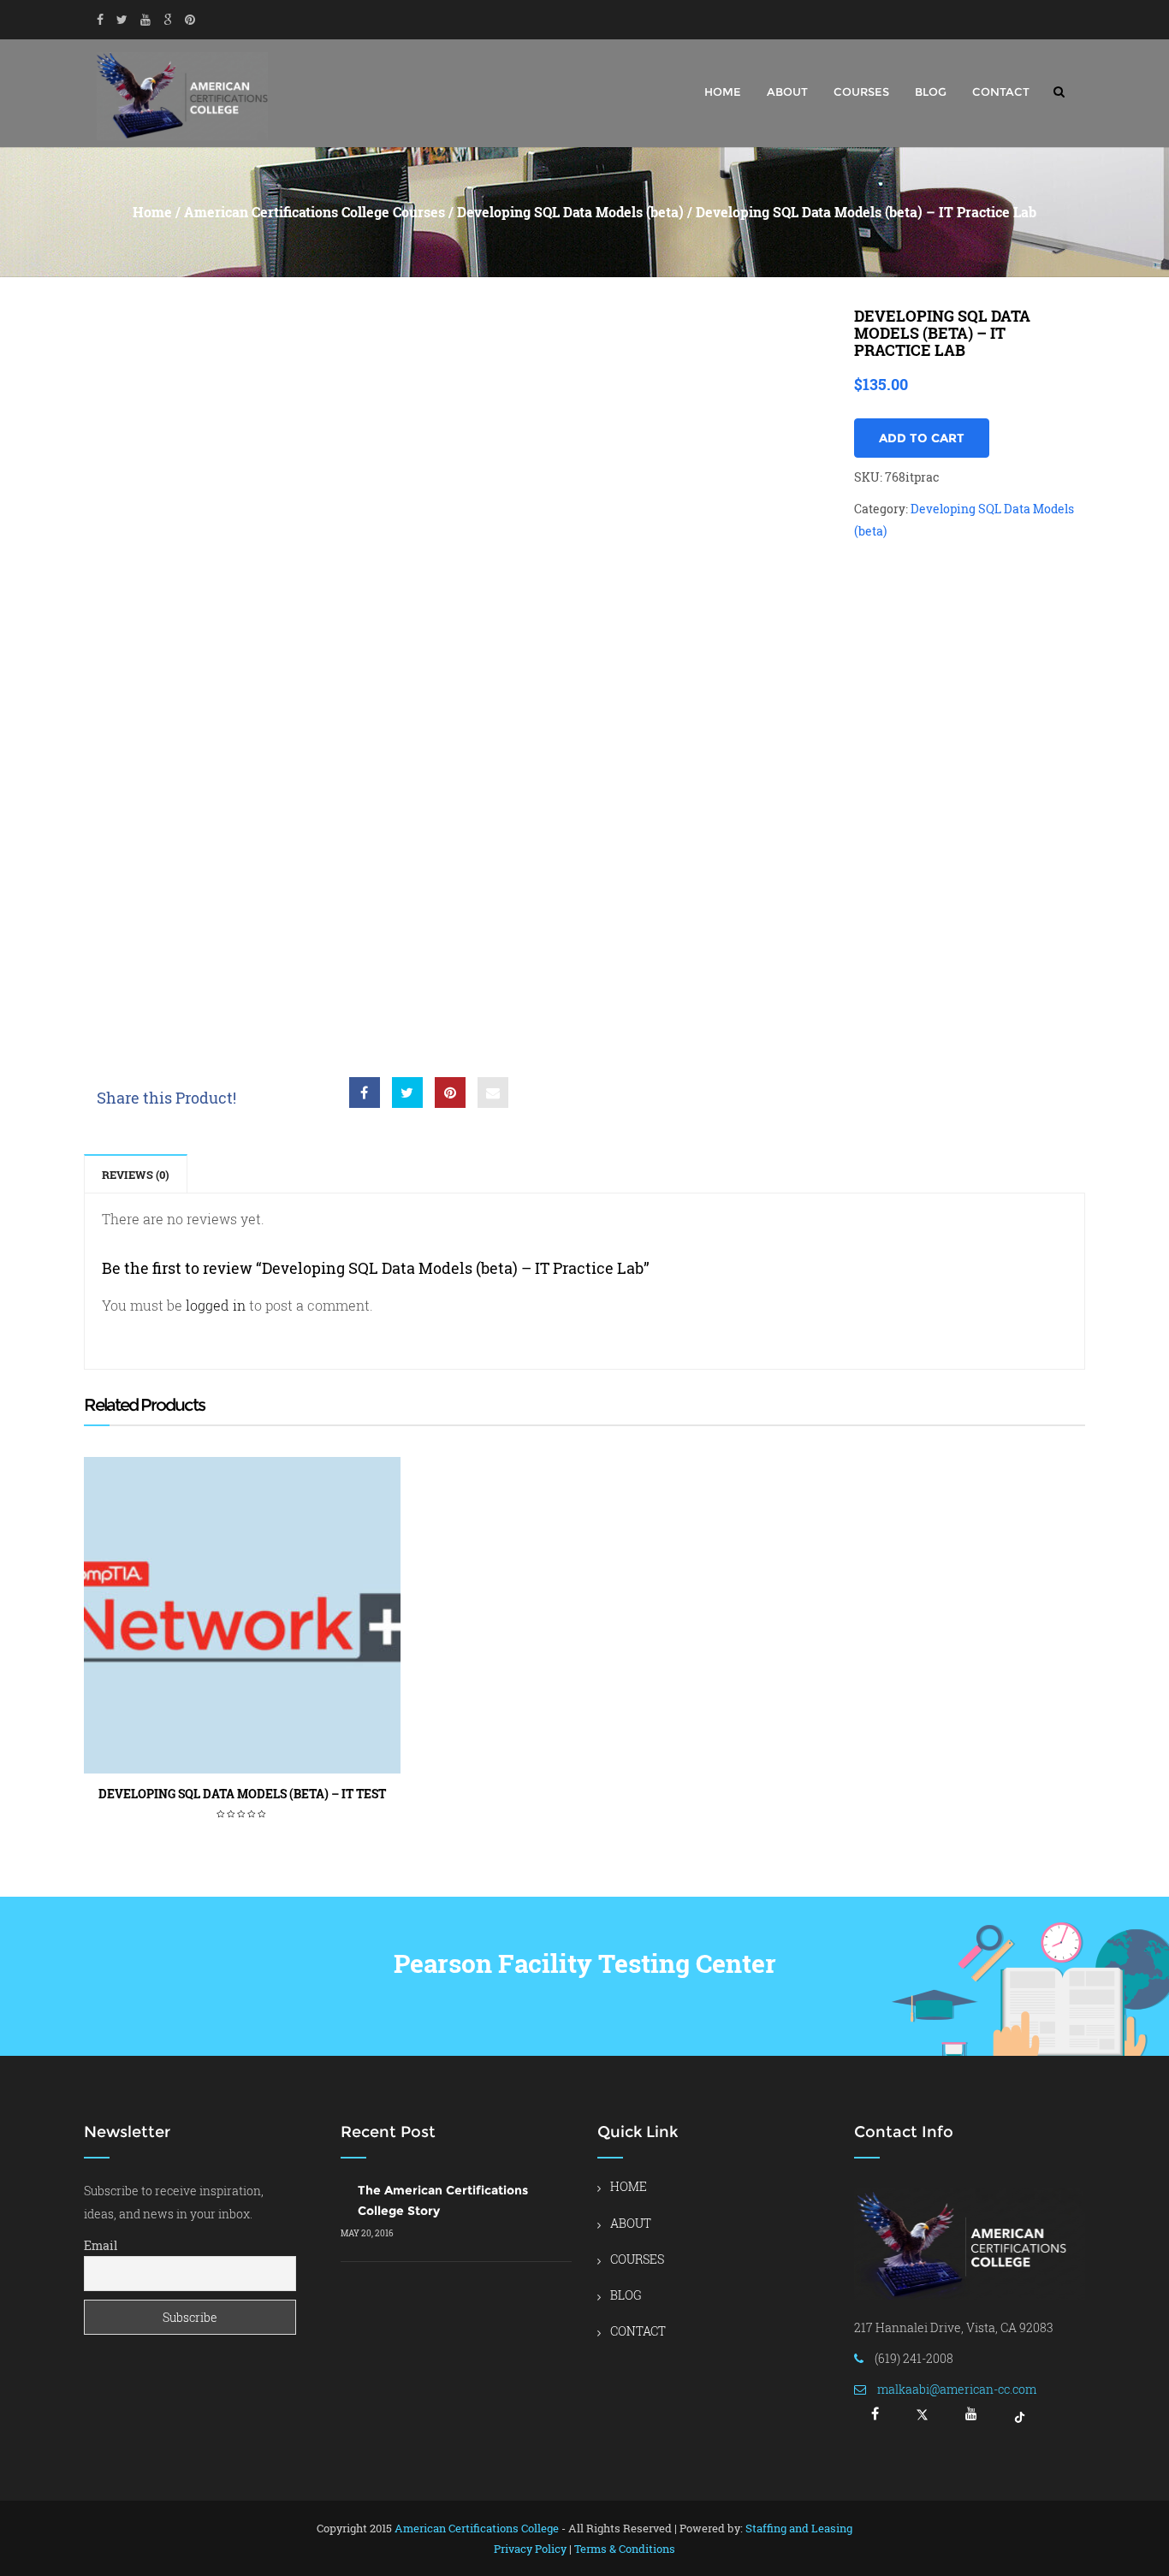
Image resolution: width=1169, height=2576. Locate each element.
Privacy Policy (530, 2549)
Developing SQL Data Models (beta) (570, 212)
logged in (216, 1305)
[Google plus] (168, 20)
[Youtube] (145, 20)
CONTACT (1001, 92)
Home (152, 212)
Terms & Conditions (625, 2549)
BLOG (931, 92)
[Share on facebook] (365, 1093)
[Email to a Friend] (493, 1093)
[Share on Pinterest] (450, 1093)
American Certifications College (477, 2528)
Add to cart (922, 438)
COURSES (861, 92)
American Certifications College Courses (315, 212)
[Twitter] (122, 20)
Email (101, 2245)
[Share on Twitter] (407, 1093)
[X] (922, 2420)
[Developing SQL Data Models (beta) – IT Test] (242, 1615)
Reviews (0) (136, 1175)
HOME (723, 92)
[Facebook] (100, 20)
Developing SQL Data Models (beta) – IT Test (242, 1794)
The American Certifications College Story (443, 2200)
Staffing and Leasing (799, 2528)
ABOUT (787, 92)
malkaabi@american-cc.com (957, 2389)
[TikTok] (1020, 2420)
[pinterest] (190, 20)
